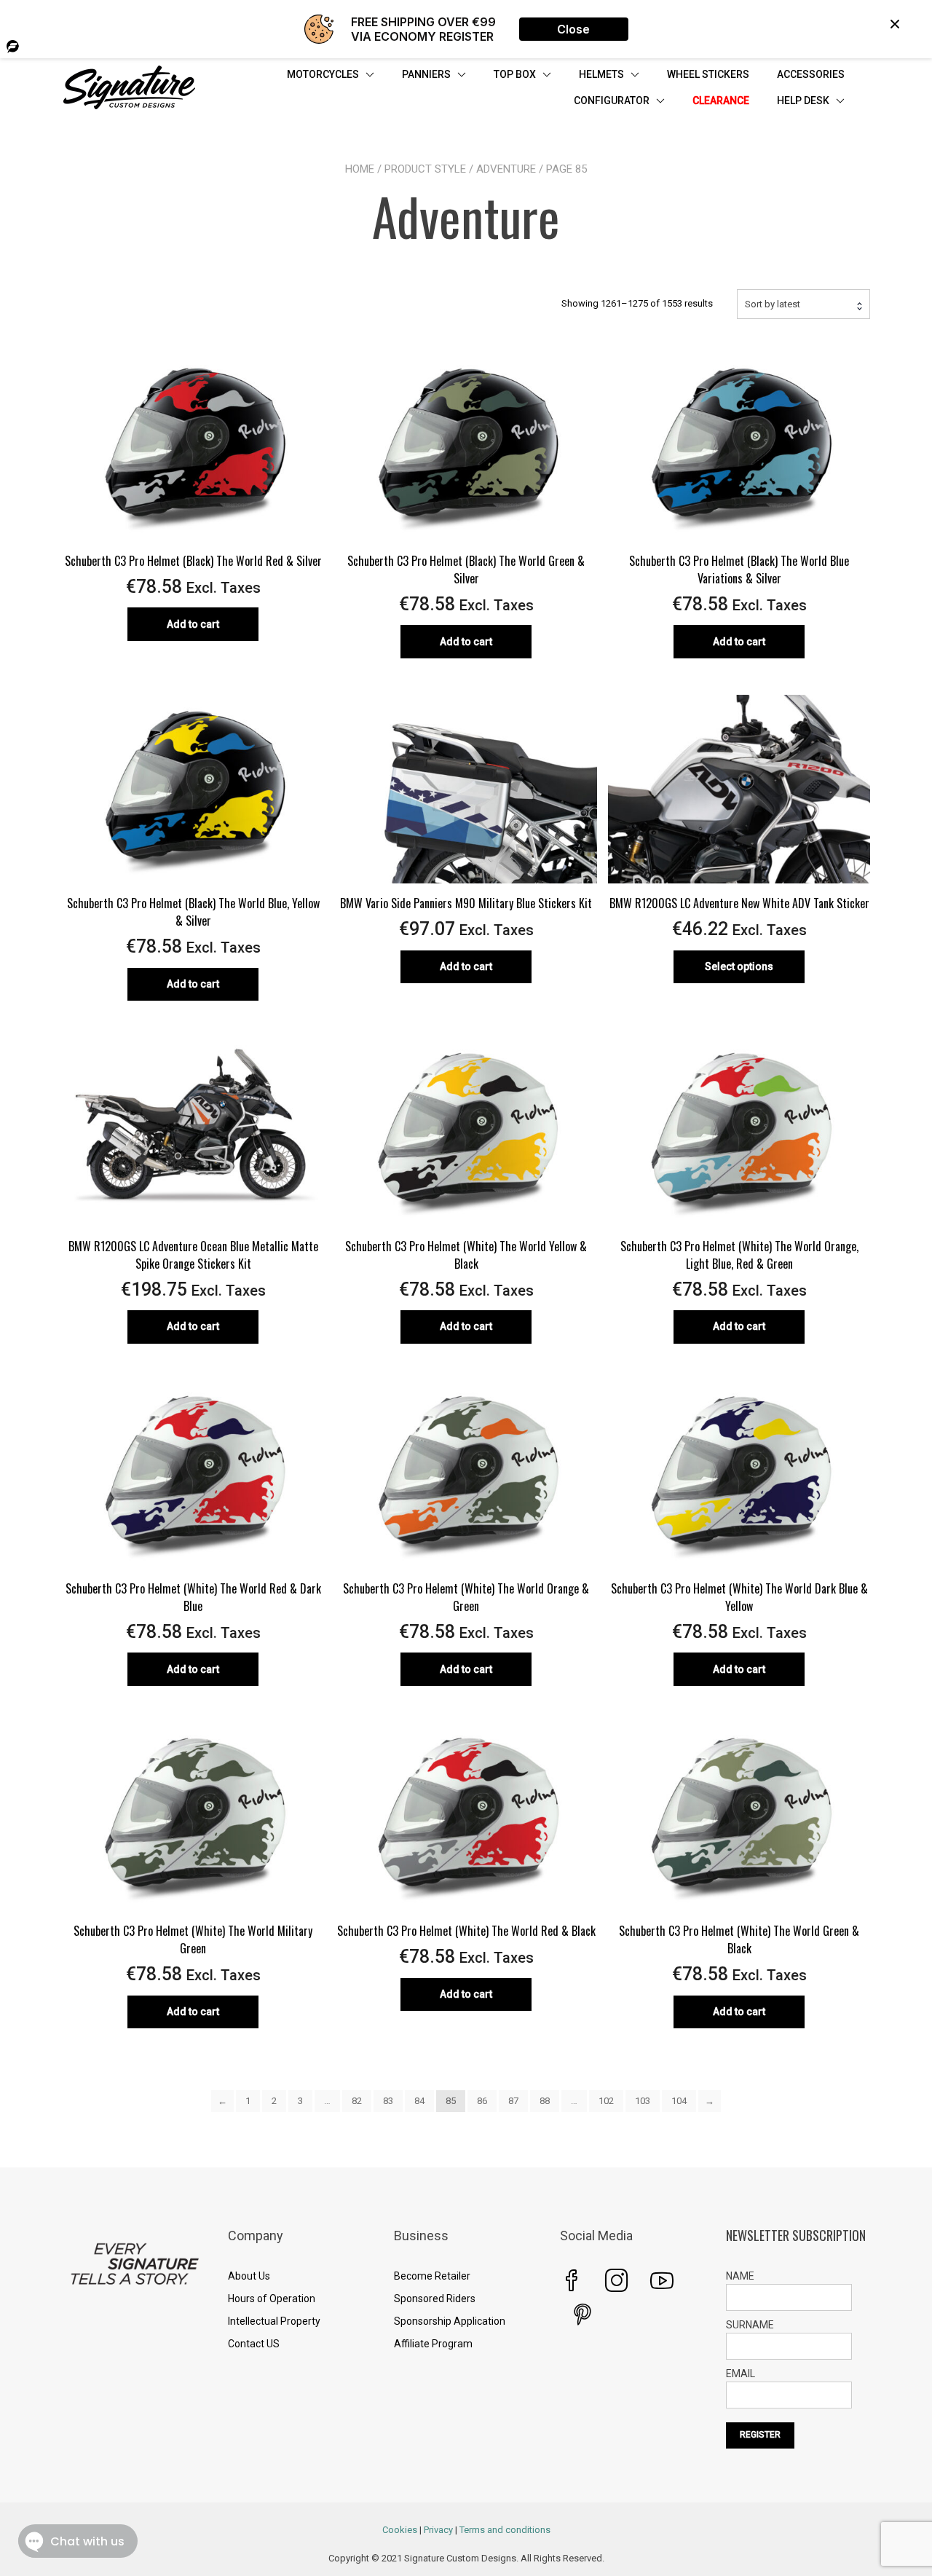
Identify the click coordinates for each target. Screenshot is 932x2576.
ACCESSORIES (811, 74)
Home (360, 169)
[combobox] (803, 304)
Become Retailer (432, 2276)
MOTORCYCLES (323, 74)
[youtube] (662, 2280)
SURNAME (750, 2325)
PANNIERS (426, 74)
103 (643, 2101)
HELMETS (601, 74)
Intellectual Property (274, 2321)
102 (606, 2101)
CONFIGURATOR (612, 101)
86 (482, 2101)
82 (357, 2101)
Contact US (254, 2344)
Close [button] (573, 29)
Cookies (400, 2530)
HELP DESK (803, 101)
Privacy (438, 2530)
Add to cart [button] (193, 624)
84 (419, 2101)
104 (679, 2101)
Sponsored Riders (435, 2299)
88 (545, 2101)
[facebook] (572, 2280)
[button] (895, 24)
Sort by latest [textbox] (773, 304)
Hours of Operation (272, 2299)
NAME (740, 2276)
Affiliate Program (433, 2344)
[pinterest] (582, 2315)
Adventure (506, 169)
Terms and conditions (505, 2530)
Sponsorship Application (450, 2321)
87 (513, 2101)
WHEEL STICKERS (708, 74)
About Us (249, 2276)
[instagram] (617, 2280)
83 (388, 2101)
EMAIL (741, 2374)
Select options (739, 966)
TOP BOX (515, 74)
